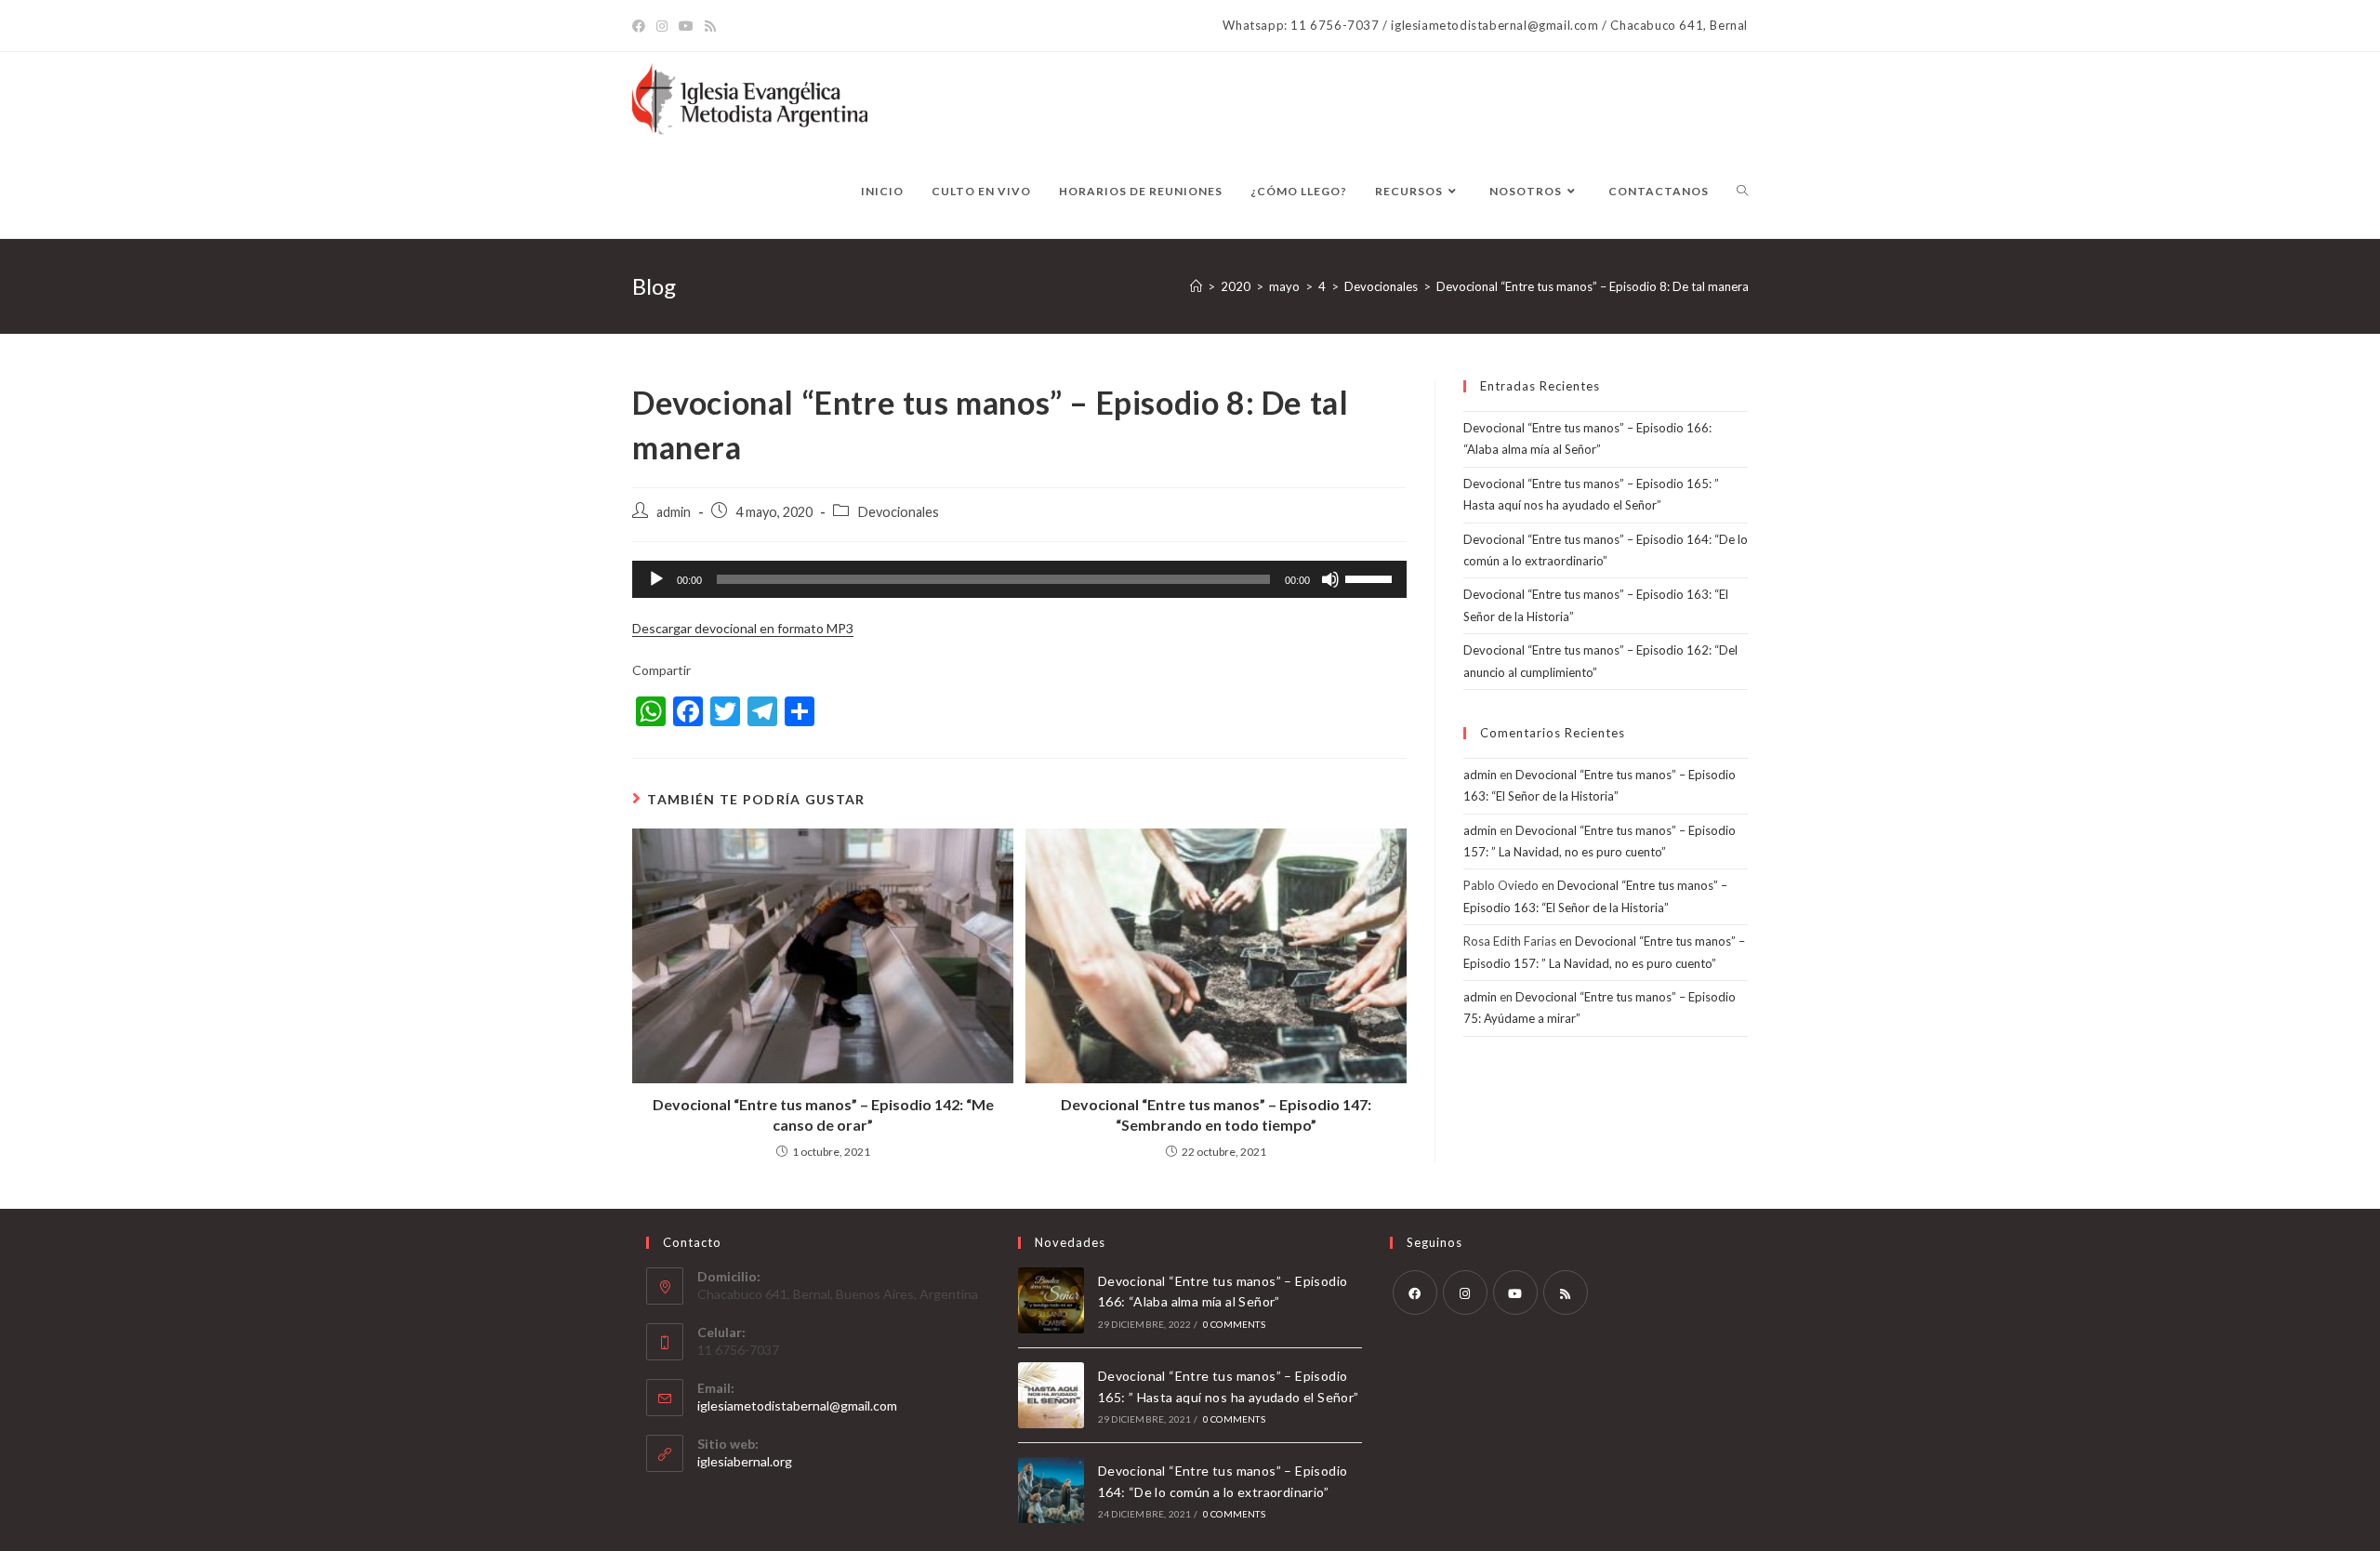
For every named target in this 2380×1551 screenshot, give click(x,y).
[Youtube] (1515, 1292)
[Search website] (1742, 192)
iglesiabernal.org (745, 1461)
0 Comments (1234, 1324)
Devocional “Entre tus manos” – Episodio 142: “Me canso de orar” (823, 1114)
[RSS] (1566, 1292)
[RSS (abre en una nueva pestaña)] (710, 26)
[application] (1019, 579)
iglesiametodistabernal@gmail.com (797, 1405)
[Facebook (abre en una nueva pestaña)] (641, 26)
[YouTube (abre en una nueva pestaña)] (686, 26)
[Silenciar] (1330, 579)
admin (674, 512)
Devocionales (898, 512)
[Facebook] (1415, 1292)
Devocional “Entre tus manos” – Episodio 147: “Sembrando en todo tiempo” (1216, 1114)
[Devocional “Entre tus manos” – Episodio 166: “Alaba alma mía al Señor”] (1051, 1300)
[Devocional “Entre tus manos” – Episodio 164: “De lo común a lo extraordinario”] (1051, 1490)
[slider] (1371, 577)
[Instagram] (1465, 1292)
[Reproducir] (656, 579)
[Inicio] (1196, 286)
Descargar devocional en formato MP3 (743, 628)
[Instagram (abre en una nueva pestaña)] (662, 26)
